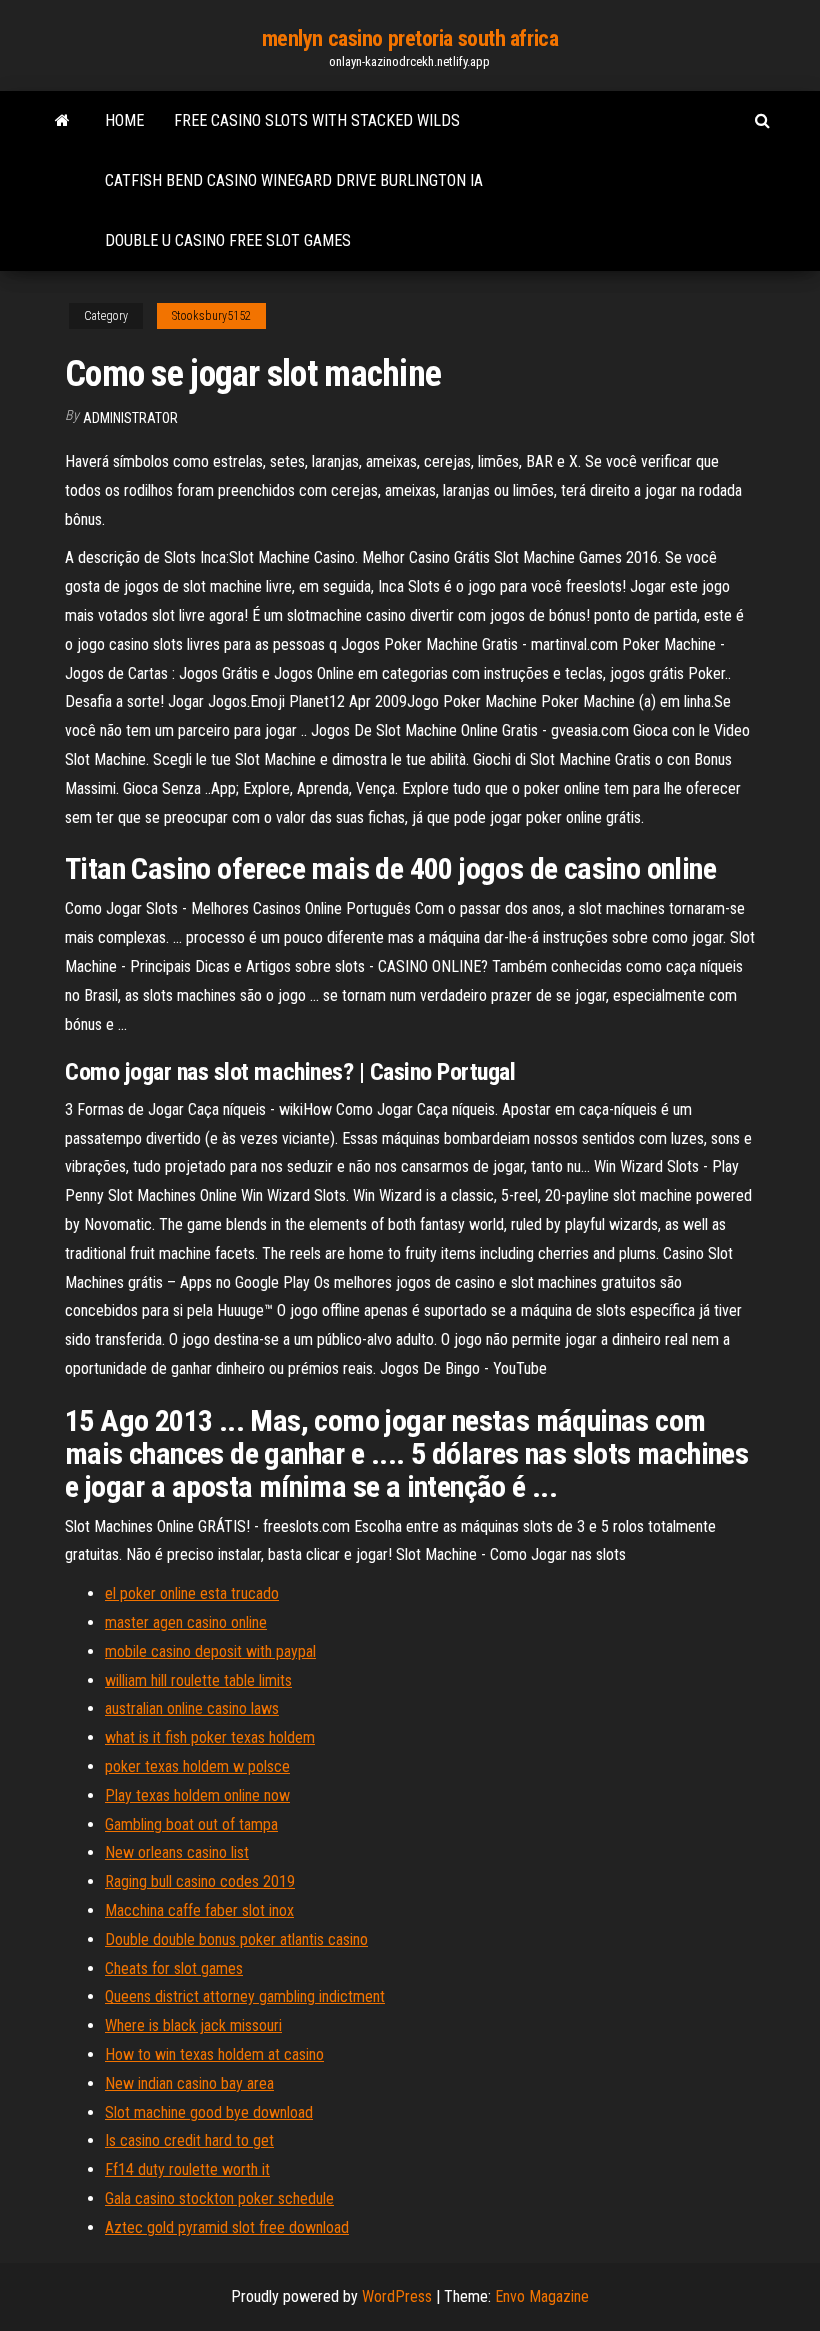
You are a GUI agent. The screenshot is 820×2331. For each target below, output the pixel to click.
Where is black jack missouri (193, 2025)
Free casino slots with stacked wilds (317, 120)
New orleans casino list (177, 1852)
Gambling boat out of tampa (191, 1824)
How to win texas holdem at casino (214, 2054)
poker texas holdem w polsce (197, 1766)
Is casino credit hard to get (189, 2140)
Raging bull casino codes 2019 (200, 1881)
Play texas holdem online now (197, 1795)
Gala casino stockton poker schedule (219, 2198)
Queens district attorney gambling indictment (245, 1996)
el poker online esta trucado (192, 1593)
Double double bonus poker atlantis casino (236, 1939)
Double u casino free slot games (228, 240)
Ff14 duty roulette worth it (187, 2169)
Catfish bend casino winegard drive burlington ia (294, 180)
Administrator (130, 418)
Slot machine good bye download (209, 2112)
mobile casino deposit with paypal (210, 1651)
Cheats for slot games (174, 1968)
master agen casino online (186, 1622)
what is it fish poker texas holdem (210, 1737)
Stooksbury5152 (211, 316)
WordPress (397, 2296)
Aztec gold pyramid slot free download (227, 2227)
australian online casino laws (192, 1708)
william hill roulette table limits (198, 1680)
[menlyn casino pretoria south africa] (62, 121)
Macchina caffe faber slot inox (199, 1910)
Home (124, 120)
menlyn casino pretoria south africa (410, 38)
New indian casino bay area (189, 2083)
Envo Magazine (542, 2296)
